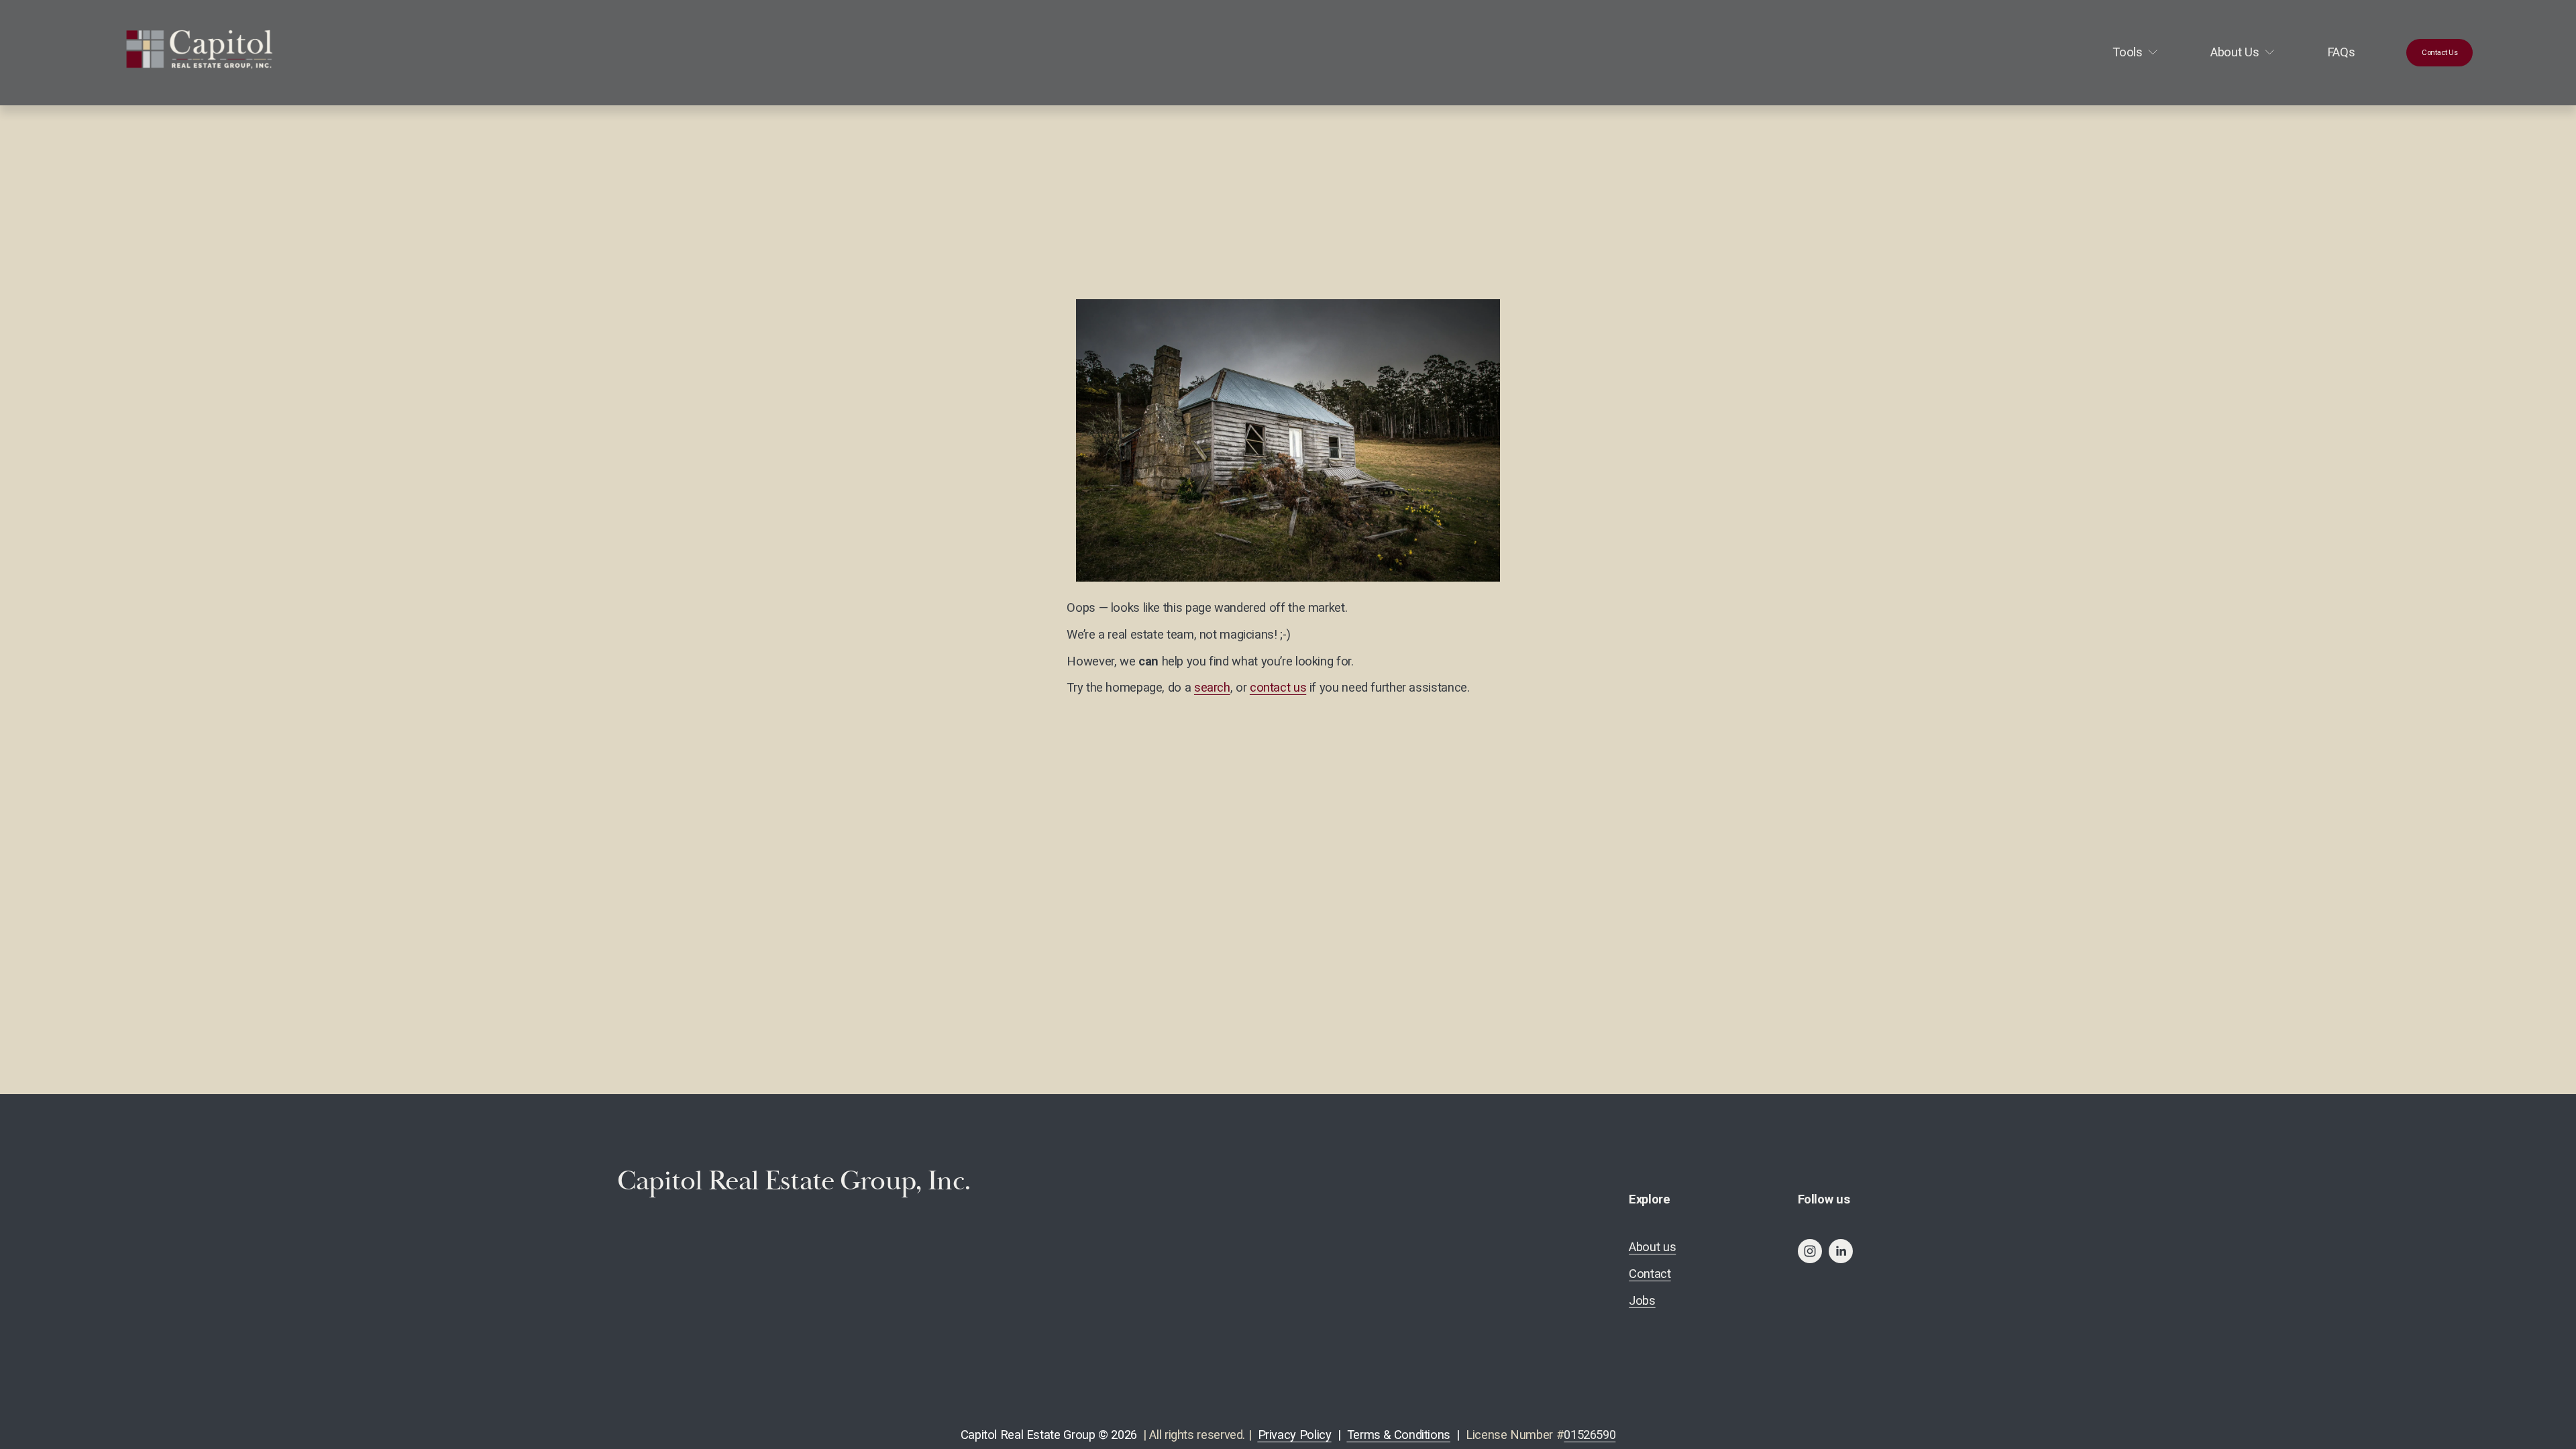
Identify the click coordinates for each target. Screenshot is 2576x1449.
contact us (1278, 687)
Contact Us (2440, 52)
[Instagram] (1810, 1251)
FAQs (2341, 52)
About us (1652, 1247)
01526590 (1590, 1435)
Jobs (1642, 1300)
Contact (1650, 1274)
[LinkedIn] (1841, 1251)
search (1212, 687)
